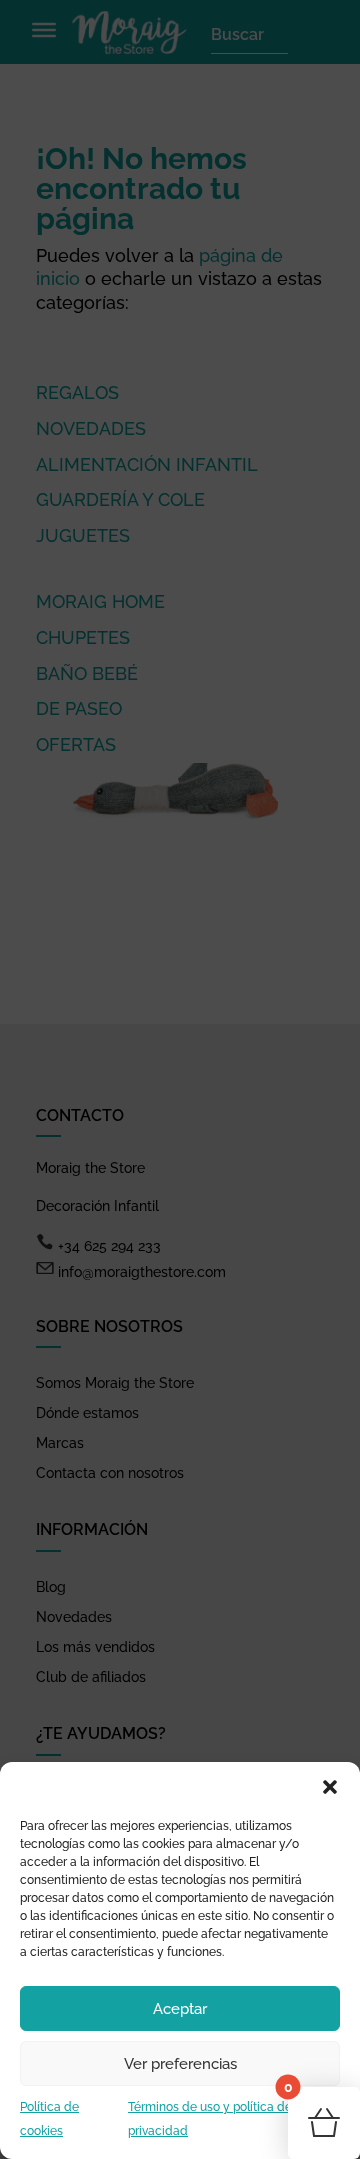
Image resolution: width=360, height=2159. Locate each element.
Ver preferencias (180, 2064)
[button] (330, 1787)
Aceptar (180, 2009)
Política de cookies (49, 2119)
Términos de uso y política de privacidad (210, 2119)
